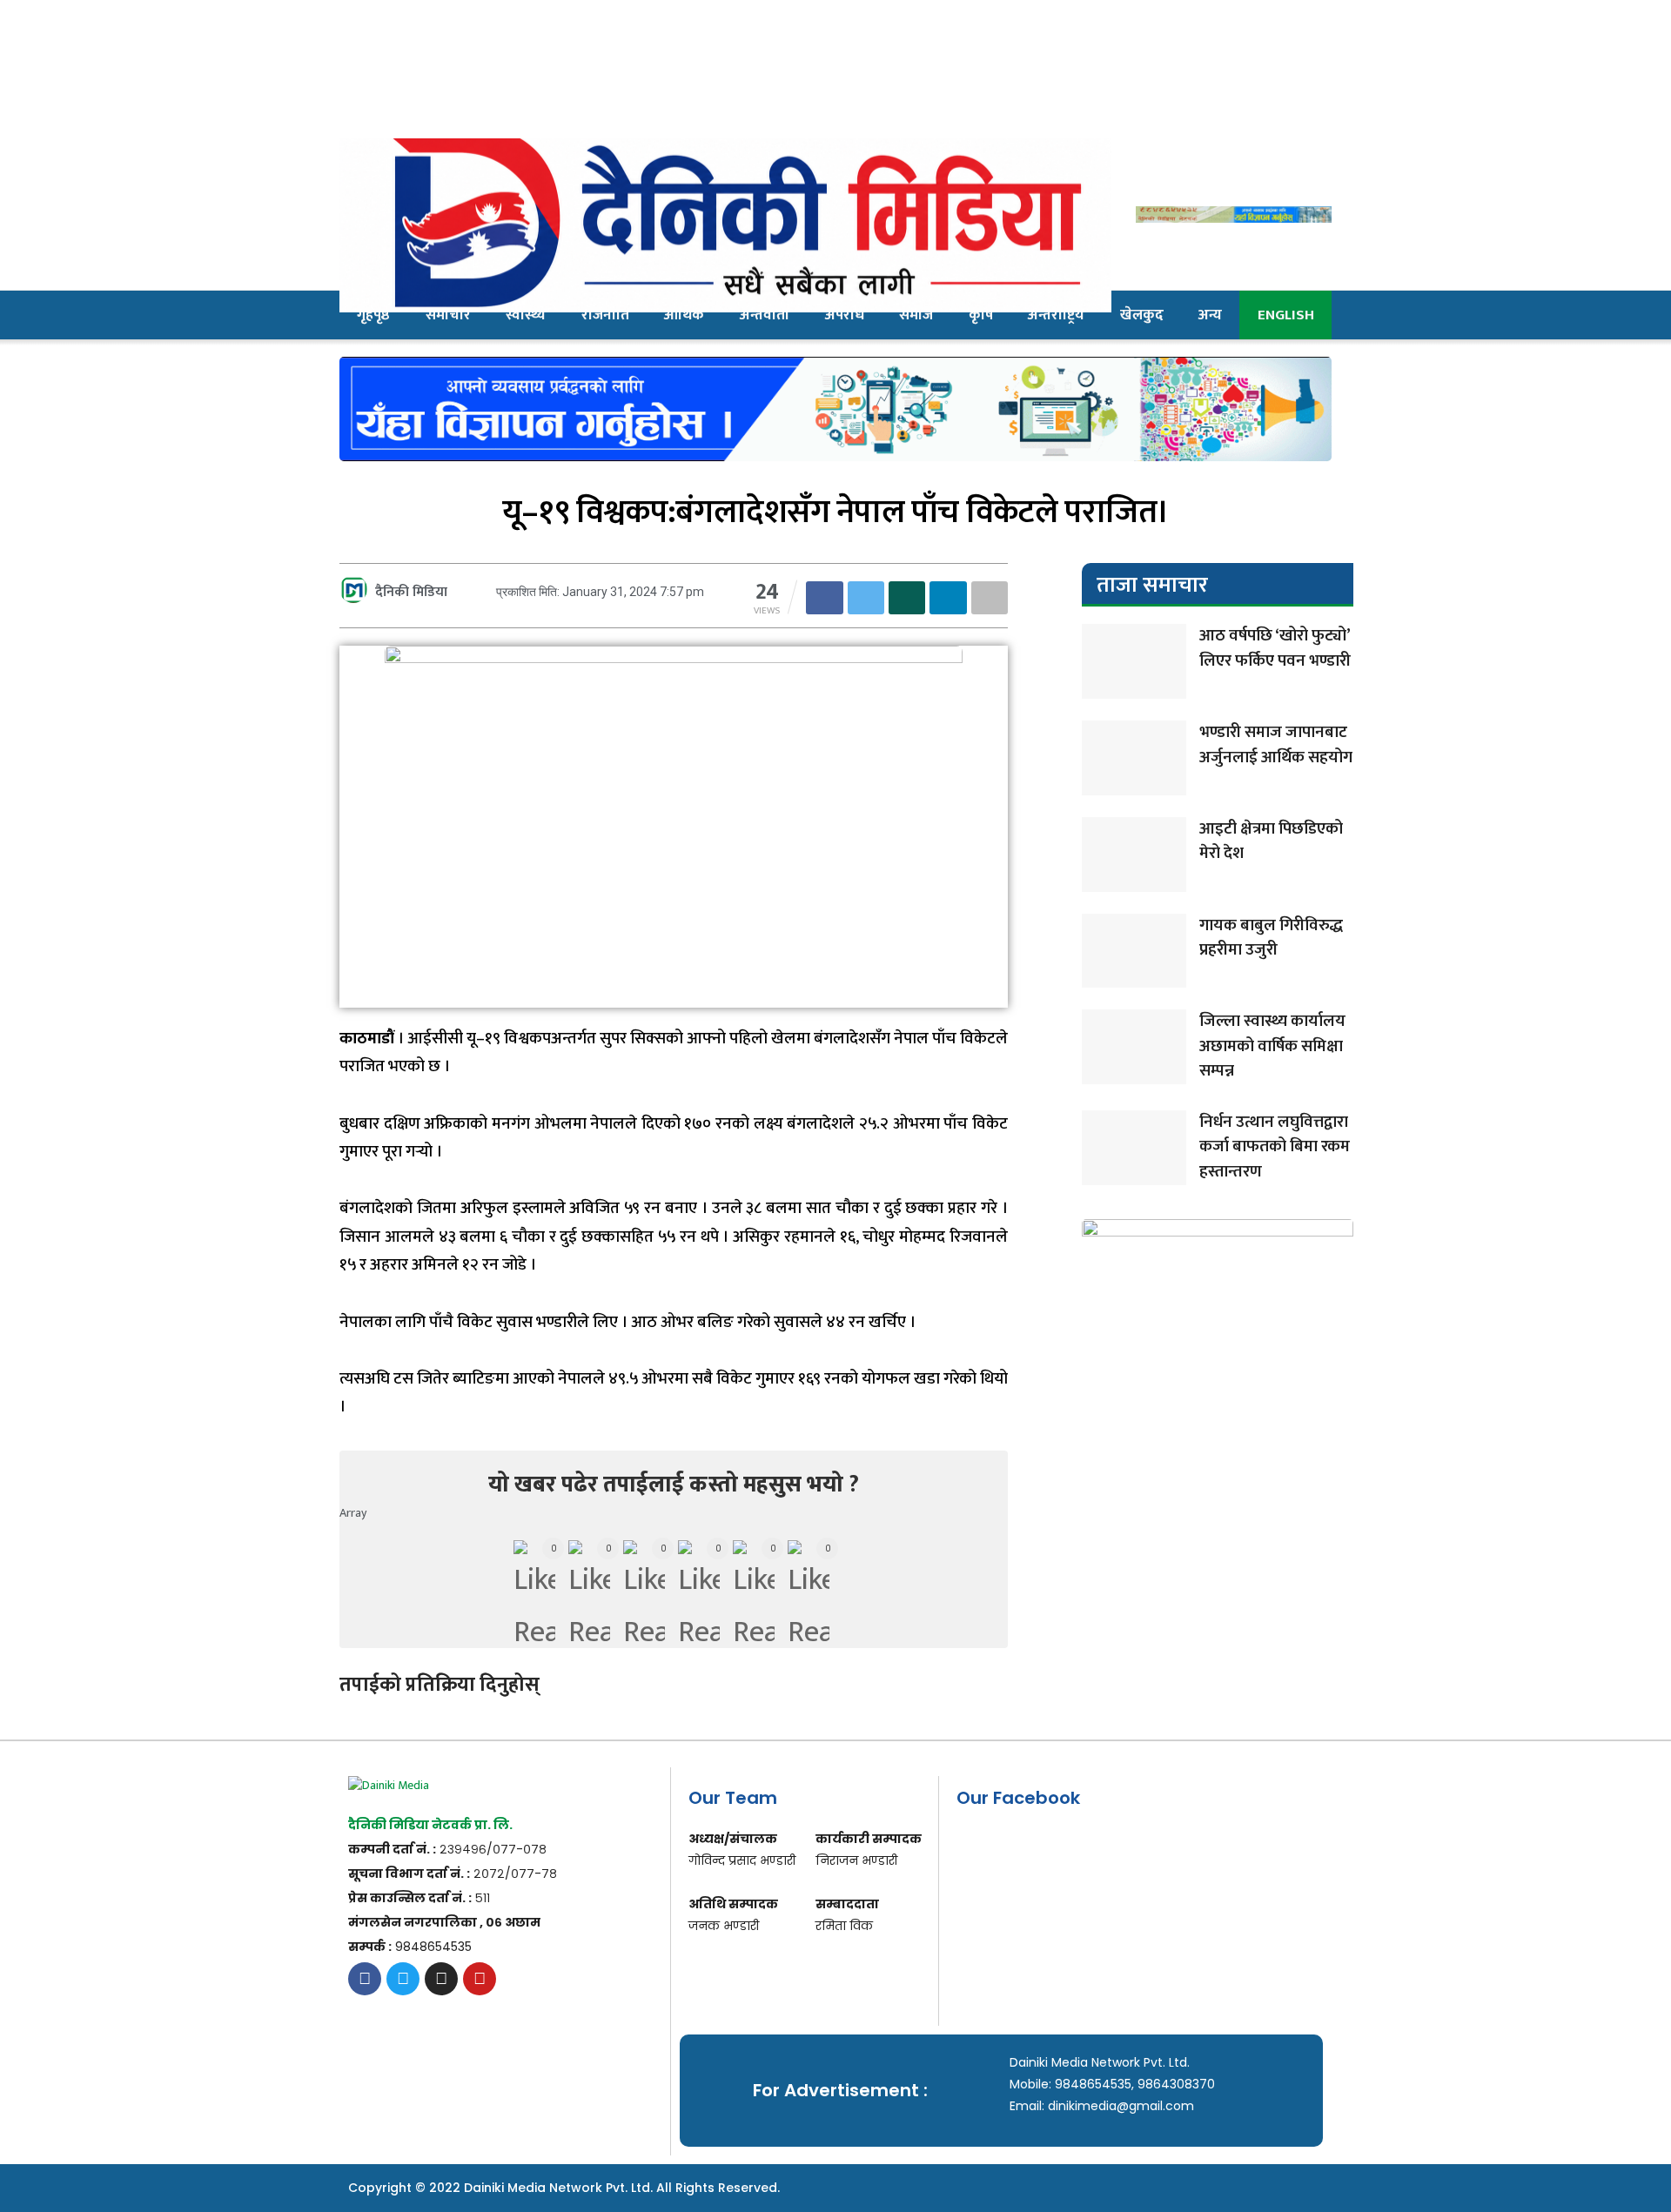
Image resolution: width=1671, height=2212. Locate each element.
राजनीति (605, 315)
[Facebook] (365, 1979)
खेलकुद (1142, 315)
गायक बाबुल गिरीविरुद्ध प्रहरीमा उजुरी (1271, 938)
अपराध (845, 315)
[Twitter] (403, 1979)
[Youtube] (480, 1979)
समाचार (448, 315)
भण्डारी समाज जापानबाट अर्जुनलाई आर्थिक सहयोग (1276, 745)
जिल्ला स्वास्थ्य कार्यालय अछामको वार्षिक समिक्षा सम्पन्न (1272, 1046)
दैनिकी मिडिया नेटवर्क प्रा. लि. (430, 1825)
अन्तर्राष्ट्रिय (1056, 315)
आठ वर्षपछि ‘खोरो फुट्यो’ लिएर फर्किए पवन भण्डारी (1275, 648)
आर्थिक (684, 315)
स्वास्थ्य (526, 315)
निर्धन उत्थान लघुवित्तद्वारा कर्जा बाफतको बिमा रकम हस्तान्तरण (1275, 1147)
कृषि (981, 315)
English (1286, 315)
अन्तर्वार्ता (765, 315)
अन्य (1210, 315)
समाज (916, 315)
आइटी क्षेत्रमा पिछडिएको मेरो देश (1271, 841)
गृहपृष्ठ (373, 315)
